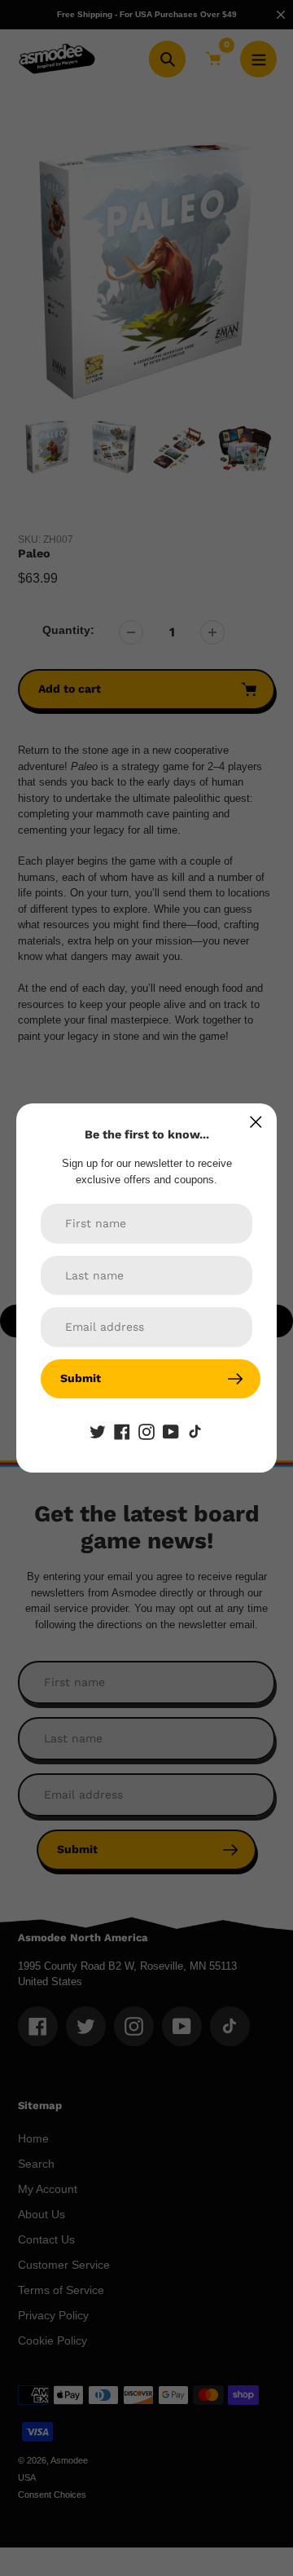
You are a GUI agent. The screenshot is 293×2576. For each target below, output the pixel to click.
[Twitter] (98, 1431)
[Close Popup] (256, 1122)
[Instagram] (146, 1431)
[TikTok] (195, 1431)
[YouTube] (171, 1431)
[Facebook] (122, 1431)
